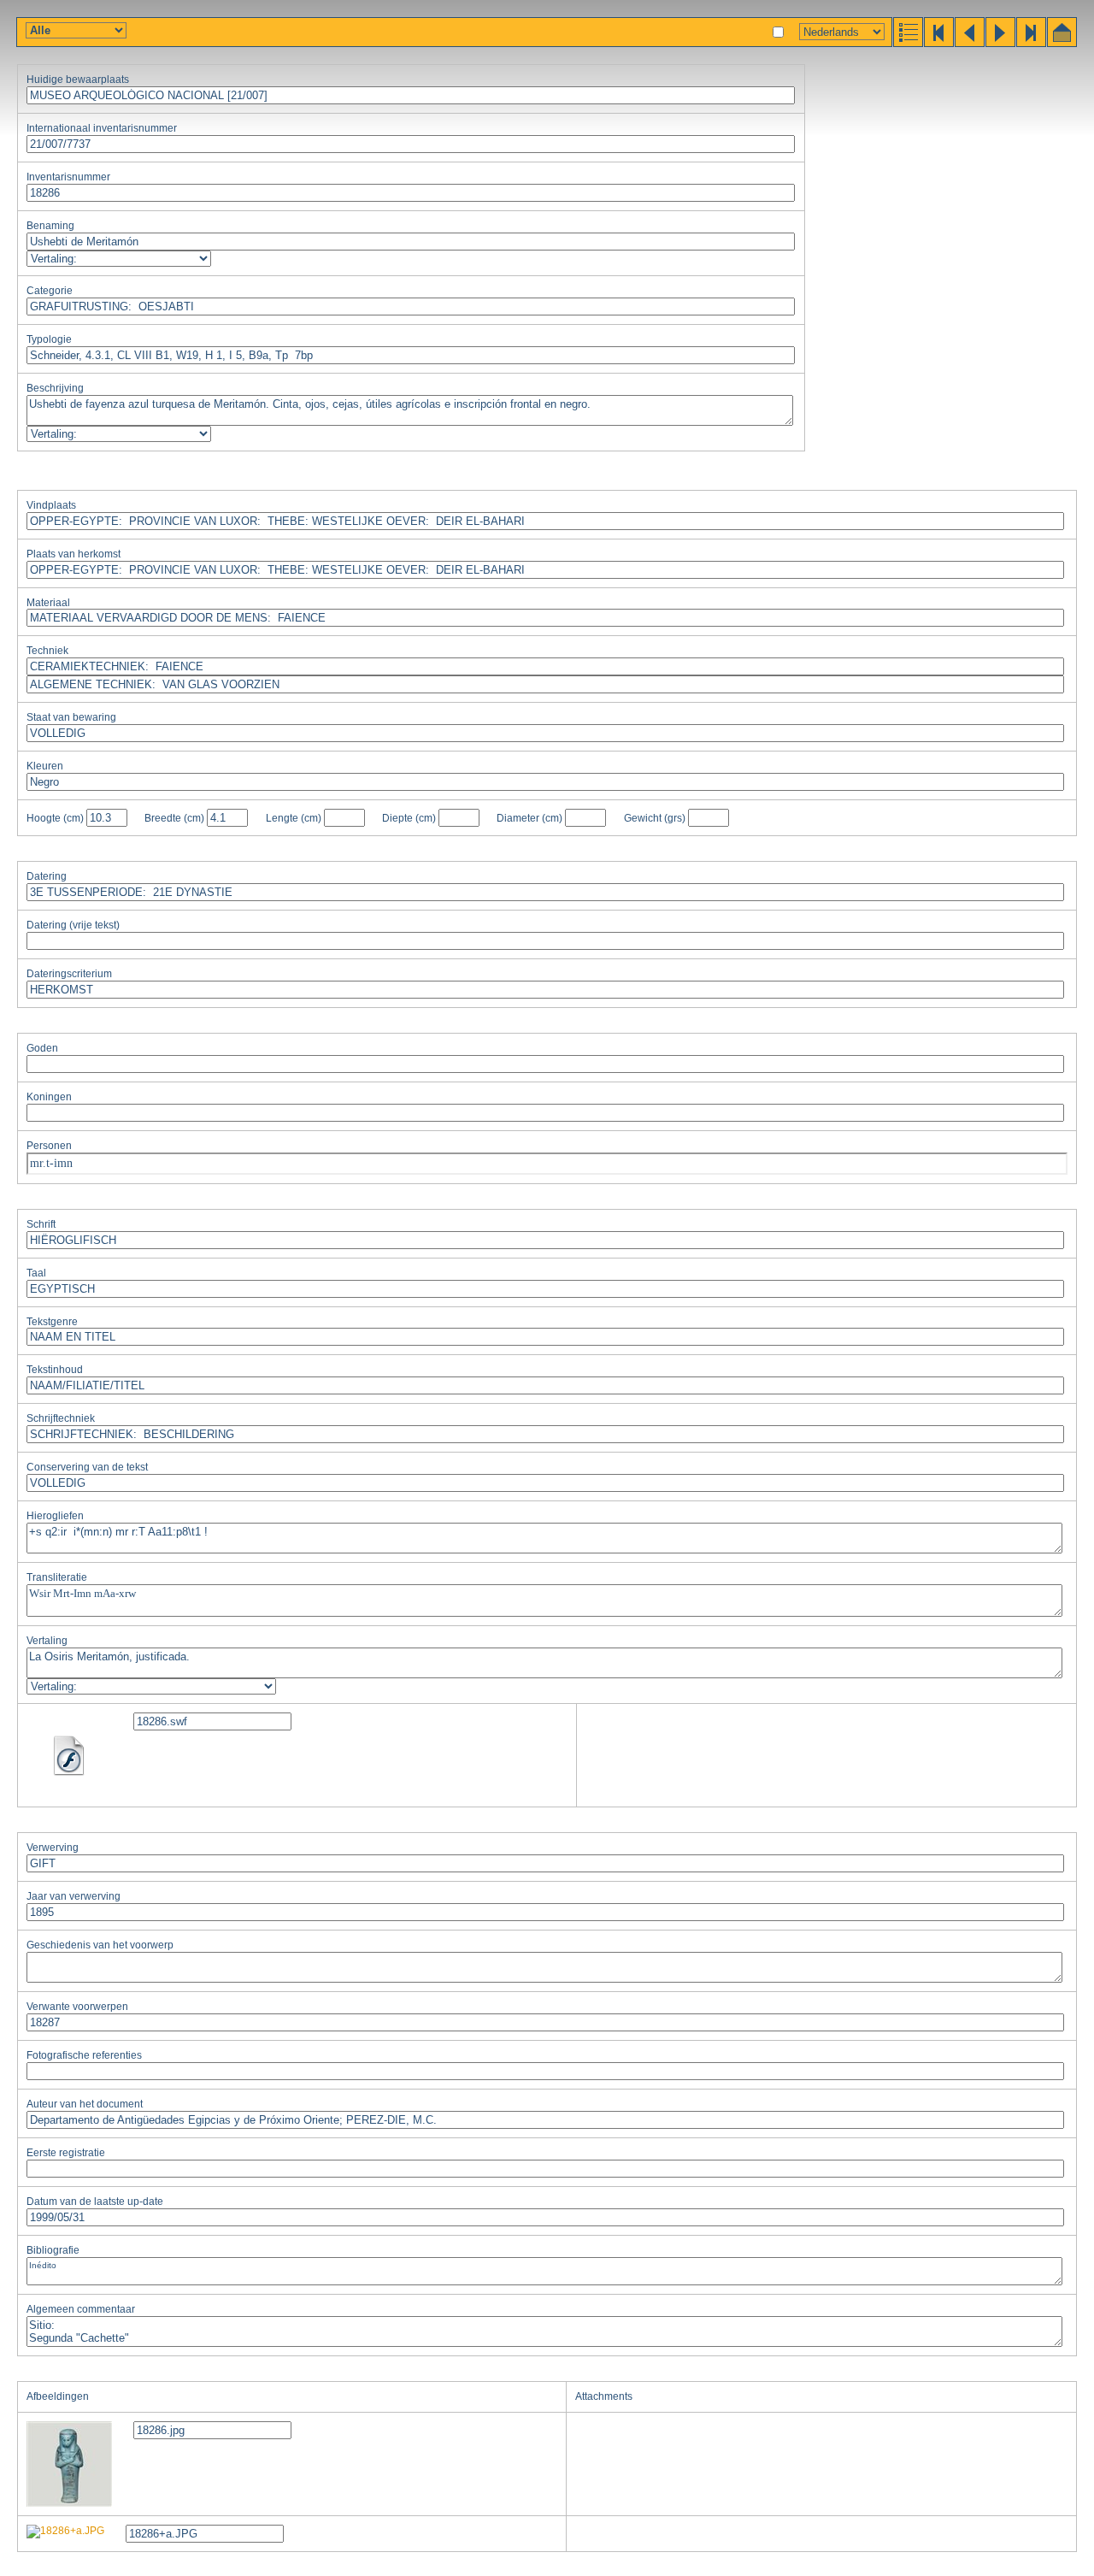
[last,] (1030, 43)
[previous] (968, 43)
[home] (1061, 43)
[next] (999, 43)
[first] (938, 43)
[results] (907, 43)
